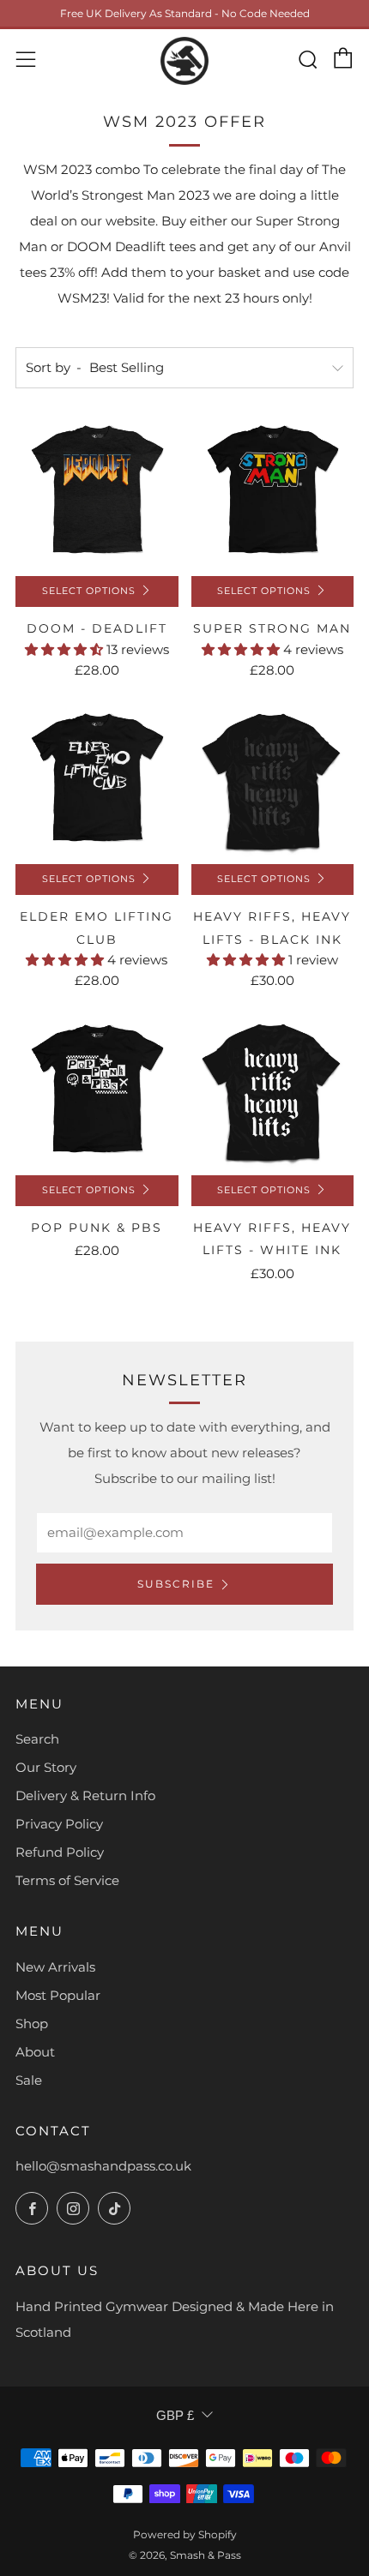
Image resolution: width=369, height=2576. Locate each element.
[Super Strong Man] (273, 495)
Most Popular (58, 1995)
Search (37, 1739)
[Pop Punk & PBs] (97, 1094)
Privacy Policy (59, 1824)
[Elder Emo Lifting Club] (97, 784)
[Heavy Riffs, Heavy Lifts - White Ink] (273, 1094)
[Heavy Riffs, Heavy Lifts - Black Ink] (273, 784)
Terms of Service (67, 1880)
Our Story (46, 1767)
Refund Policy (60, 1852)
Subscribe (176, 1584)
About (35, 2052)
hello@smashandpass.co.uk (103, 2166)
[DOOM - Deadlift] (97, 495)
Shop (32, 2024)
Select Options (89, 591)
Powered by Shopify (185, 2534)
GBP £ (175, 2415)
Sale (29, 2080)
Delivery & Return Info (85, 1795)
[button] (66, 649)
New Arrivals (55, 1967)
